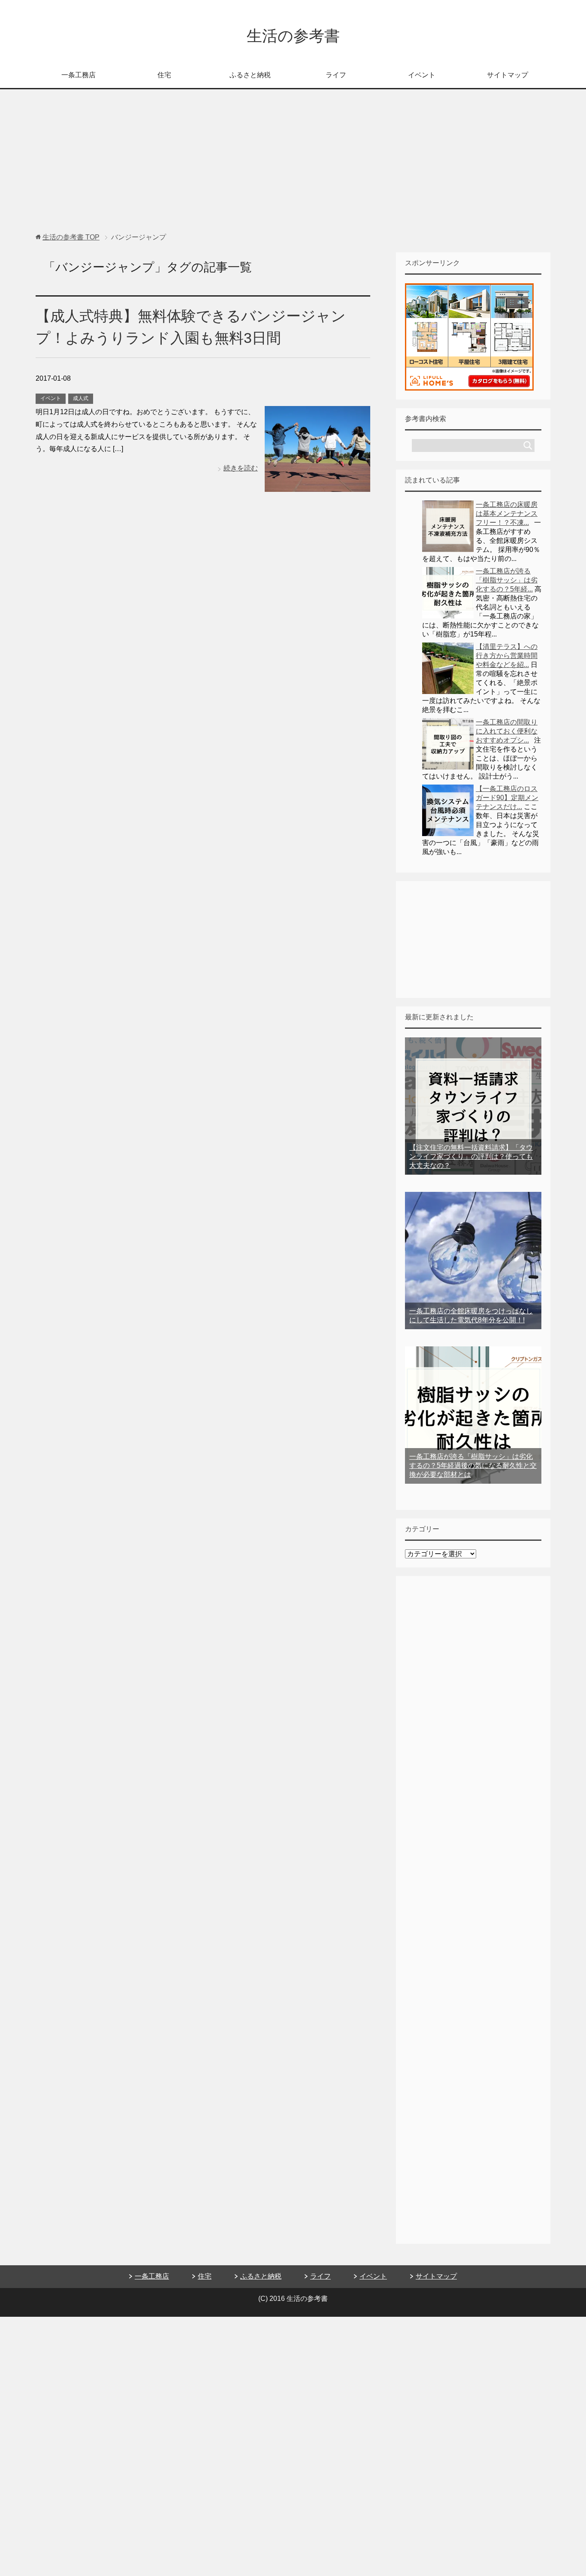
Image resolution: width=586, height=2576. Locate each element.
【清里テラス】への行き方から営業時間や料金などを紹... (507, 656)
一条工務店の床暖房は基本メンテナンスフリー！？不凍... (507, 514)
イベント (422, 75)
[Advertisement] (293, 165)
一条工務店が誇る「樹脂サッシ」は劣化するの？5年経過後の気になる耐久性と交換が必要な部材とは (473, 1465)
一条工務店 (79, 75)
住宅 (164, 75)
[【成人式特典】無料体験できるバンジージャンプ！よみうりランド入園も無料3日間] (317, 485)
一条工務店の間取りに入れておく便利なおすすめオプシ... (507, 731)
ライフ (336, 75)
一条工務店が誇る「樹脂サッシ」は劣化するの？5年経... (507, 580)
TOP (71, 237)
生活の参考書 (293, 36)
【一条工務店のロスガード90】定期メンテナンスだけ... (507, 798)
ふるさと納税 (250, 75)
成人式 (81, 398)
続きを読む (241, 468)
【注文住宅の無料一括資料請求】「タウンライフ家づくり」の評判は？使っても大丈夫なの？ (471, 1156)
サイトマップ (507, 75)
